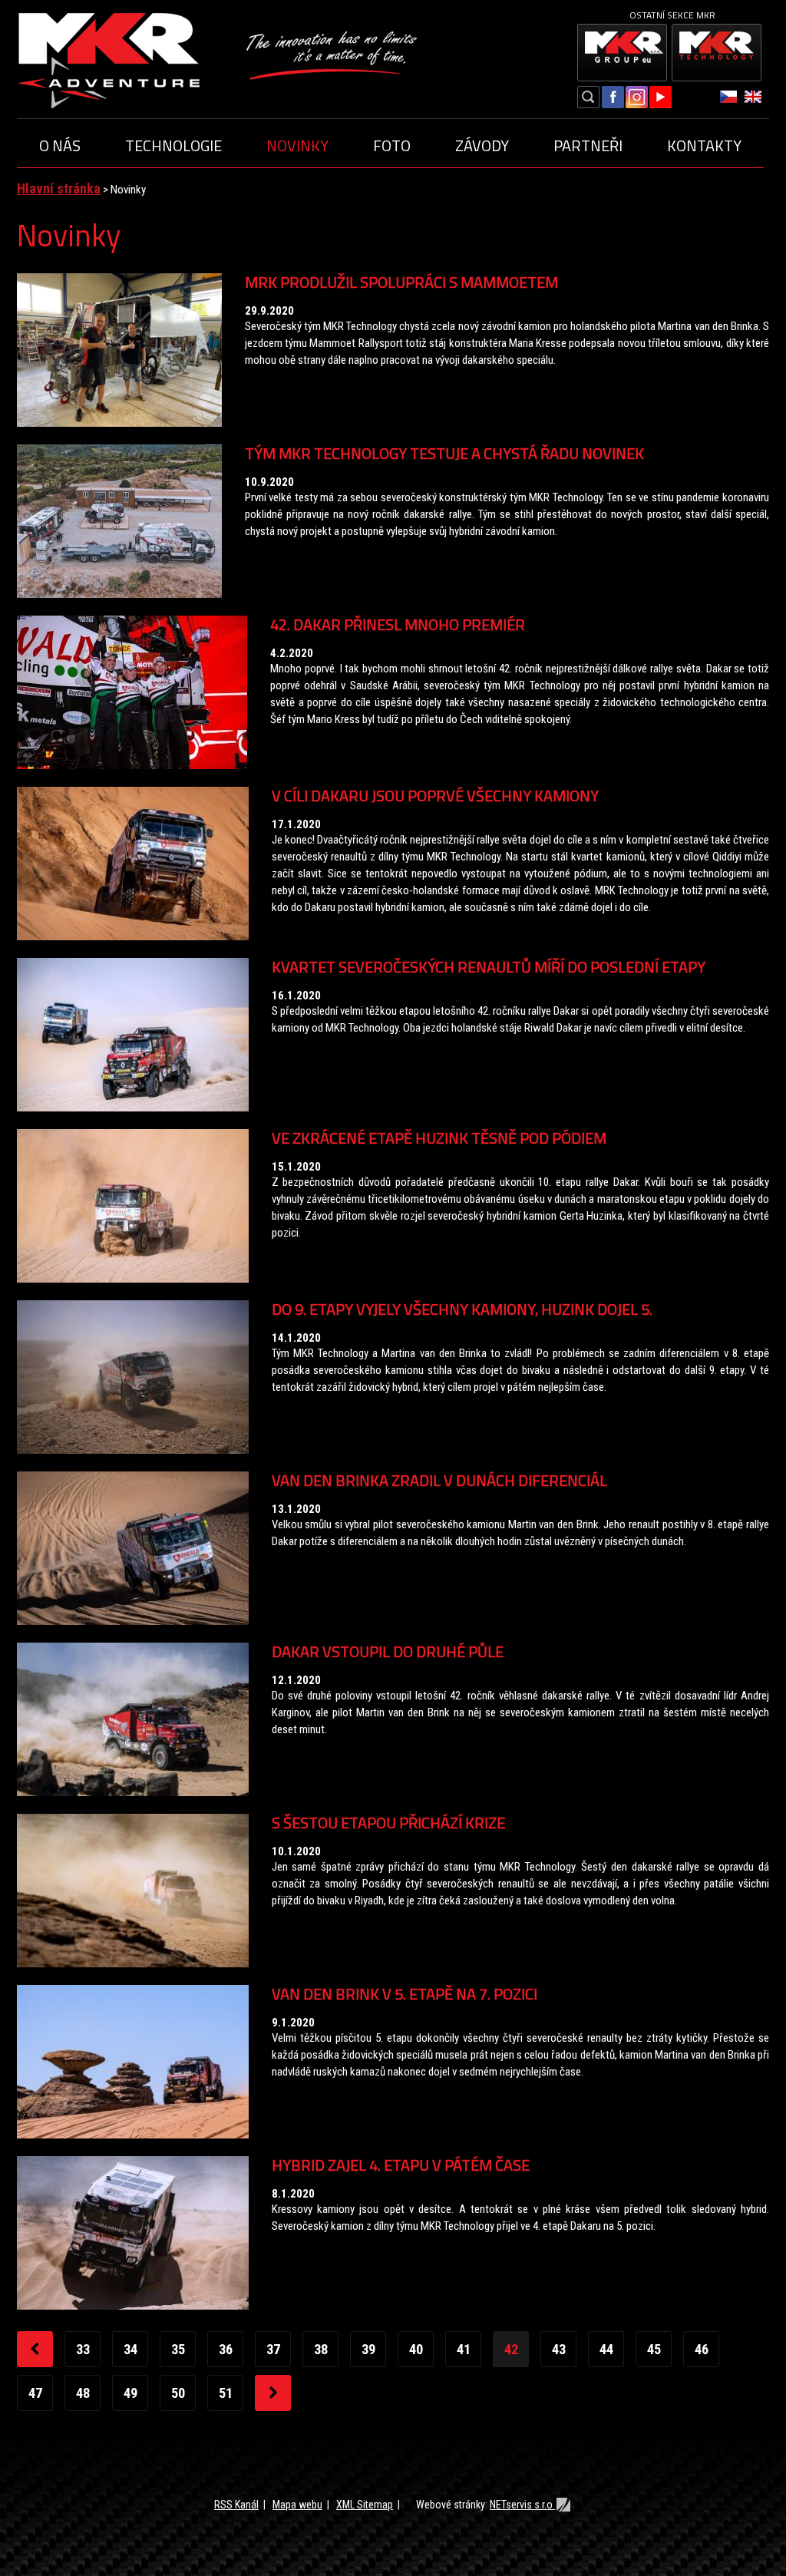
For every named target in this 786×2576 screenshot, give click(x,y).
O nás (60, 145)
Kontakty (704, 145)
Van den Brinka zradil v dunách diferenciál (439, 1480)
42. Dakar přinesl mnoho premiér (398, 624)
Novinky (297, 145)
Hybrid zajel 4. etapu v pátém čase (401, 2165)
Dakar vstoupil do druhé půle (388, 1651)
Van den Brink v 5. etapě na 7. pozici (405, 1994)
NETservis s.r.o (522, 2505)
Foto (392, 145)
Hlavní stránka (59, 188)
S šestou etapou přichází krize (388, 1823)
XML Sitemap (365, 2505)
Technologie (173, 145)
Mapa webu (297, 2505)
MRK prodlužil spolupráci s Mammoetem (401, 282)
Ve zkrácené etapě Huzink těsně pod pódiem (439, 1138)
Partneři (588, 145)
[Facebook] (613, 99)
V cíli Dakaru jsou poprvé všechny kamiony (435, 796)
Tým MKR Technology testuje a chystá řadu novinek (444, 453)
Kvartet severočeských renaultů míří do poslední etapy (489, 967)
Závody (482, 145)
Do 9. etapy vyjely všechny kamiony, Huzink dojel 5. (462, 1309)
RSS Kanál (236, 2505)
